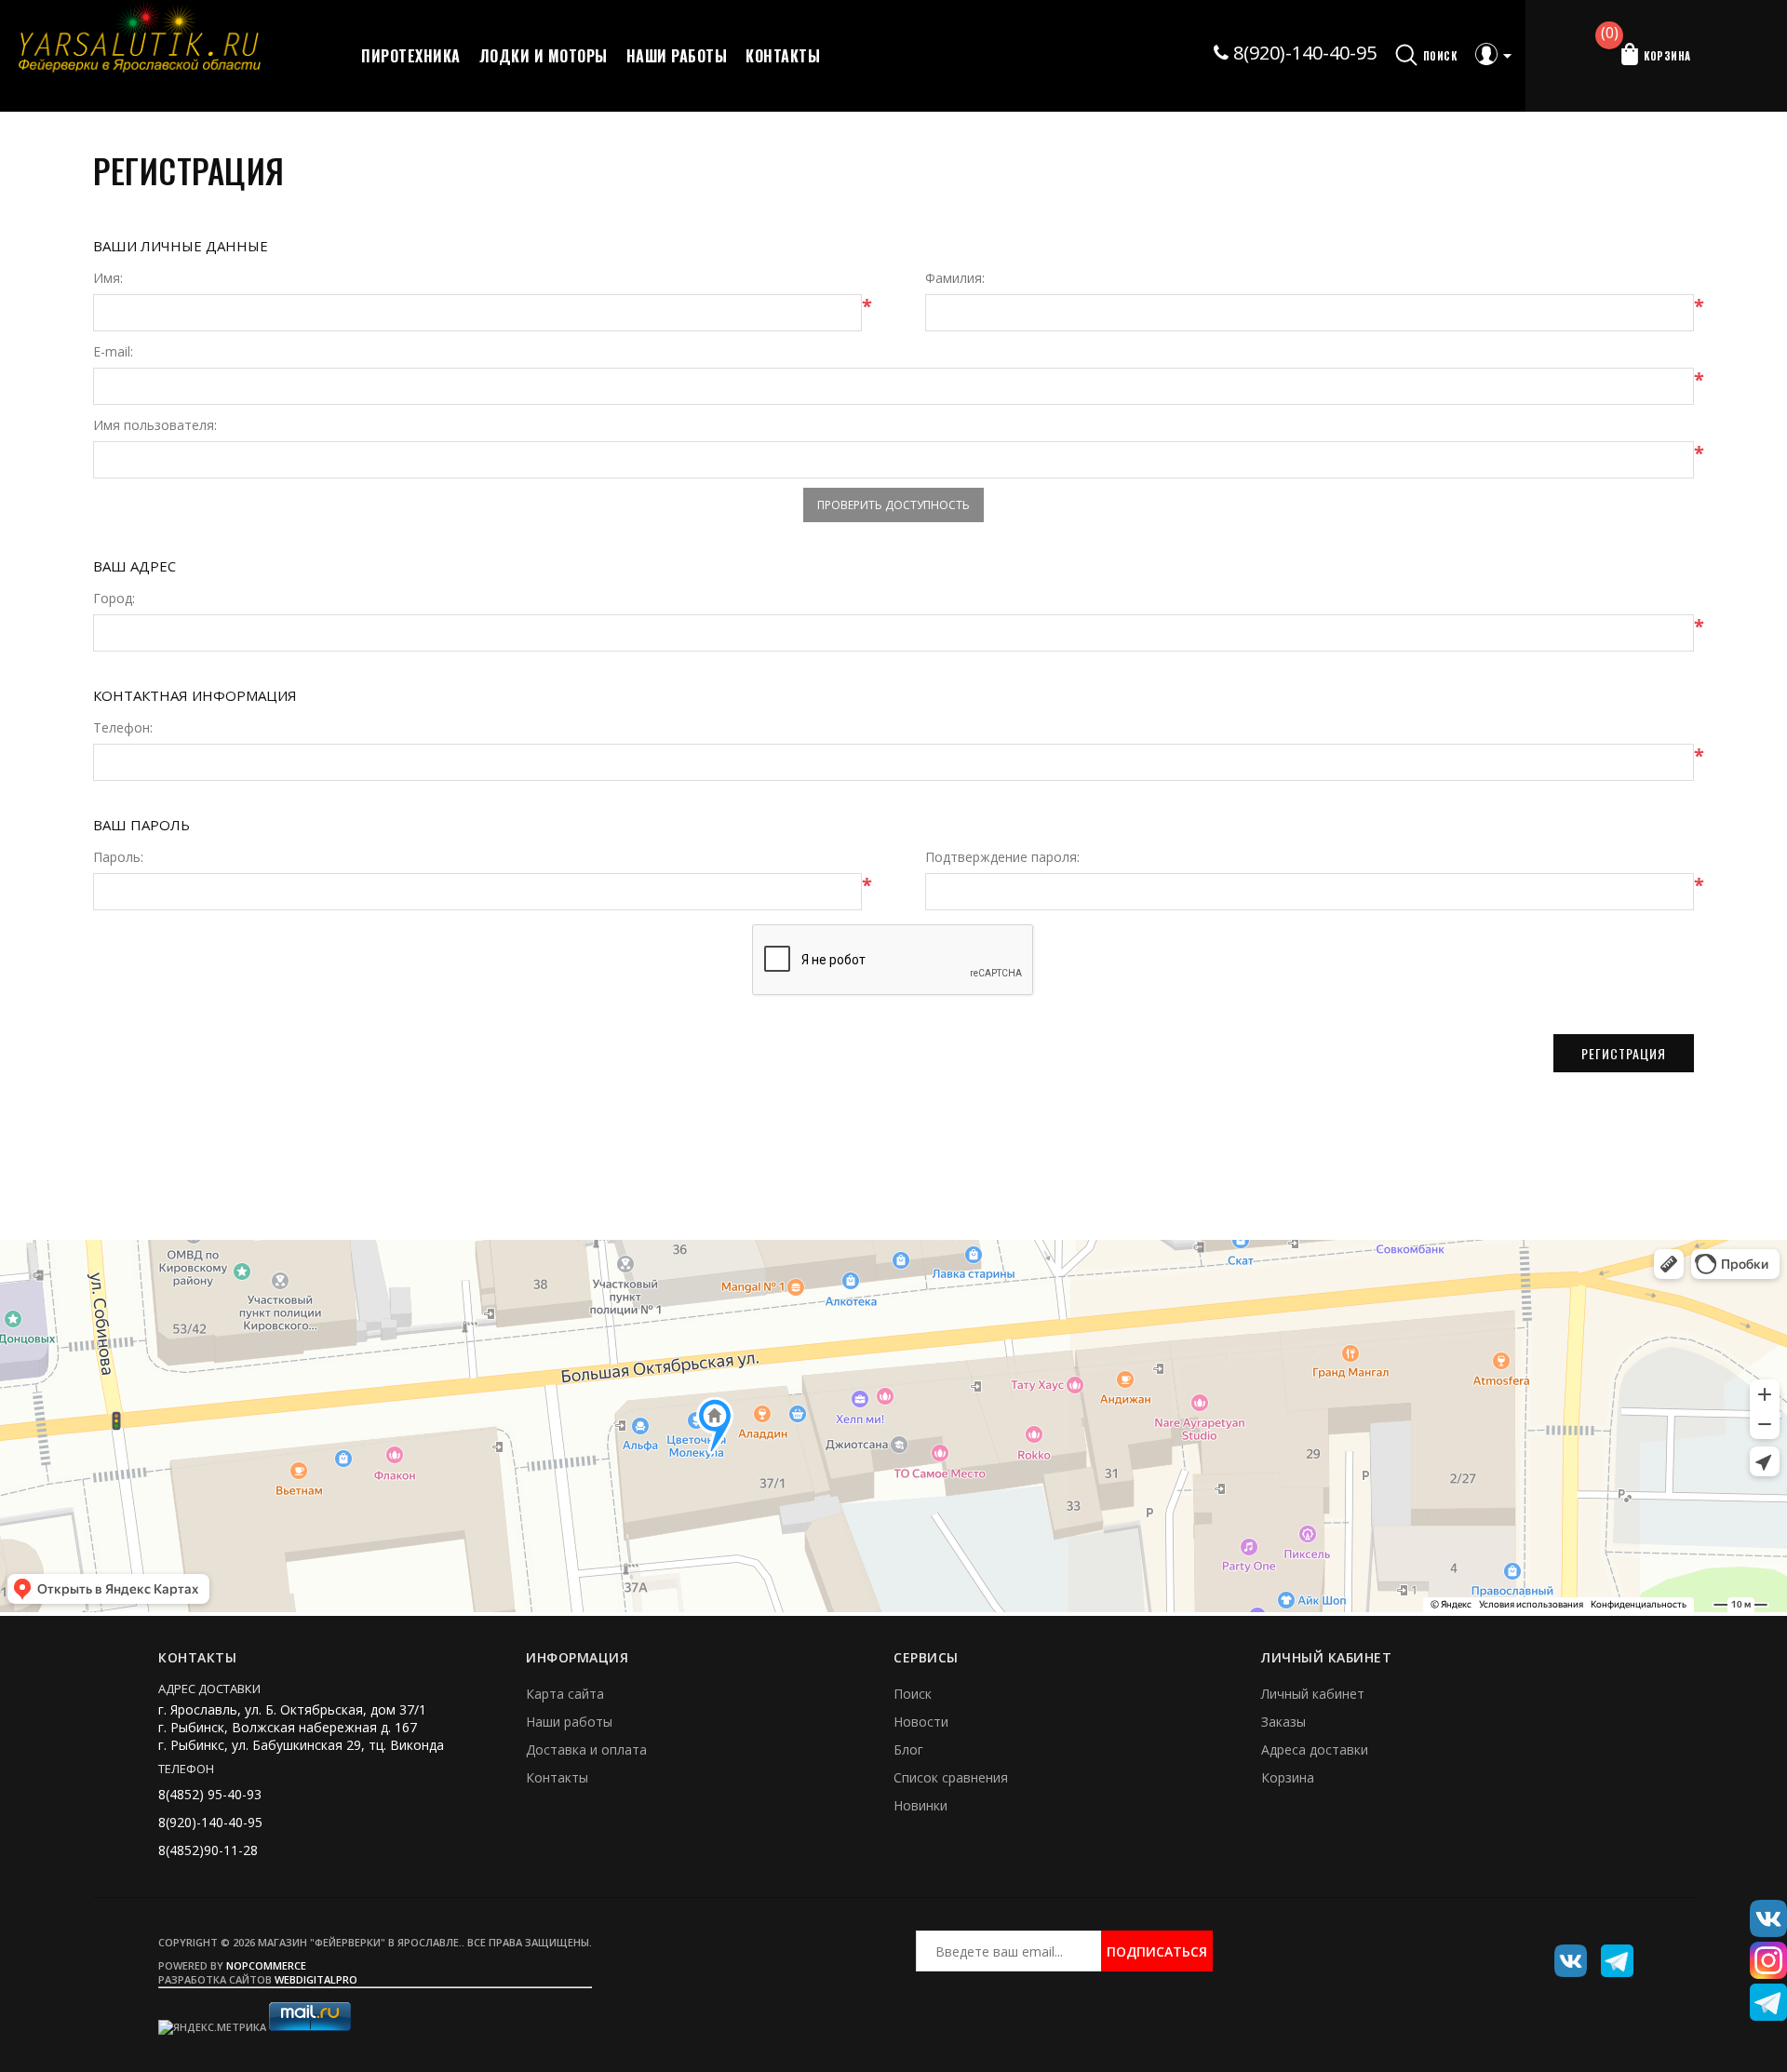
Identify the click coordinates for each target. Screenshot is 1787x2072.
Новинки (920, 1805)
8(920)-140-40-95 (1303, 53)
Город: (114, 599)
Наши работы (677, 56)
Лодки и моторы (544, 56)
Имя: (108, 278)
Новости (921, 1722)
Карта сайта (565, 1694)
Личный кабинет (1313, 1694)
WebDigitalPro (316, 1979)
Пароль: (118, 857)
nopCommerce (266, 1965)
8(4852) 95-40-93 (210, 1794)
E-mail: (113, 352)
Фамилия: (955, 278)
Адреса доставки (1315, 1749)
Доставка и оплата (586, 1749)
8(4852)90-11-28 (208, 1850)
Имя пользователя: (155, 425)
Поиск (913, 1694)
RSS (1610, 1954)
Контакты (783, 56)
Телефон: (123, 728)
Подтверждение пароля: (1002, 857)
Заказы (1283, 1722)
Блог (908, 1749)
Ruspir (1564, 1954)
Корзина (1288, 1777)
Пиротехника (411, 56)
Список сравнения (951, 1777)
